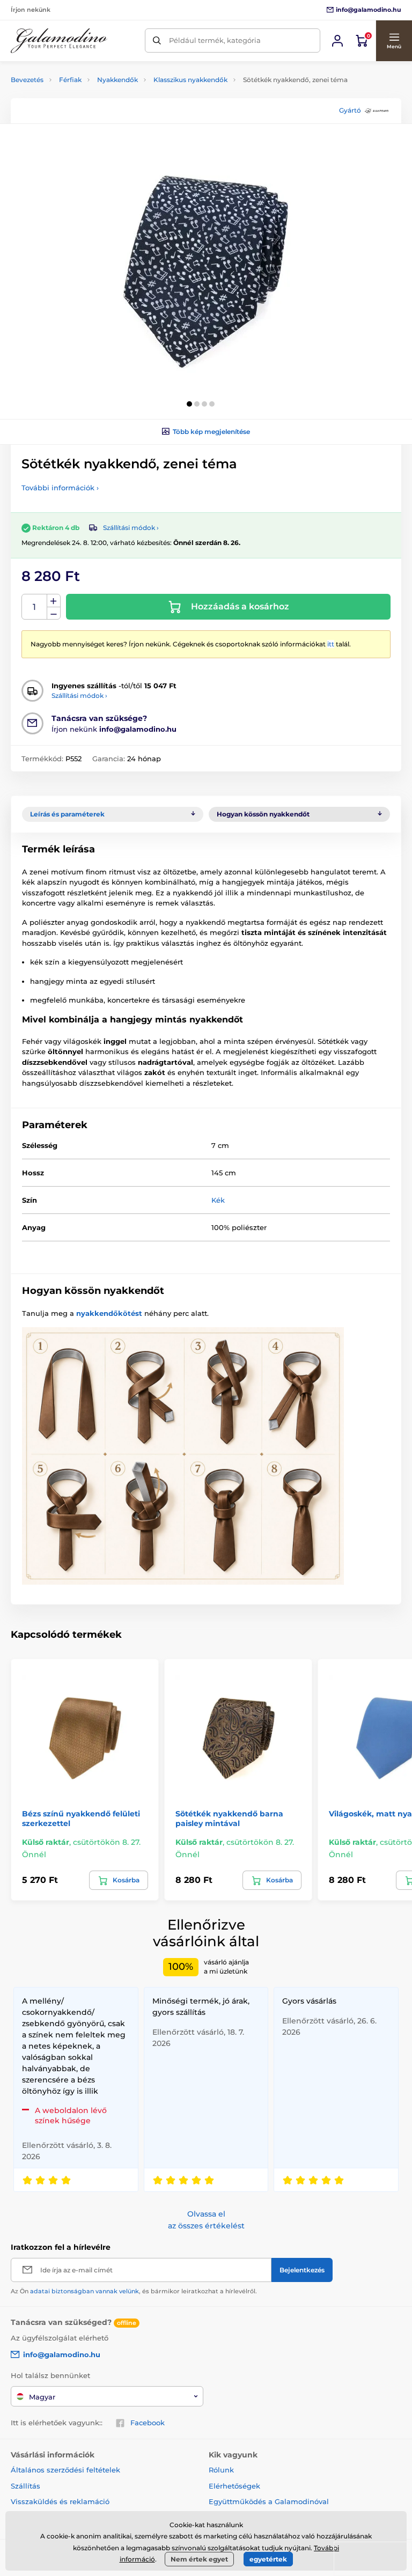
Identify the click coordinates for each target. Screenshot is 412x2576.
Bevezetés (27, 80)
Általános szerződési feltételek (65, 2470)
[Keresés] (157, 41)
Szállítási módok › (131, 528)
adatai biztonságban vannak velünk (84, 2291)
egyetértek (268, 2559)
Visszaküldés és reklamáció (60, 2501)
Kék (218, 1200)
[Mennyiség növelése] (54, 601)
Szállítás (25, 2486)
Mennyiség (35, 607)
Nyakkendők (117, 80)
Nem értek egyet (199, 2559)
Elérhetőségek (234, 2486)
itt (331, 644)
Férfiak (70, 80)
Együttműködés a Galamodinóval (269, 2501)
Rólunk (221, 2470)
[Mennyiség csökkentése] (54, 613)
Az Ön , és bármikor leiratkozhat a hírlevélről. (134, 2291)
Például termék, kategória (215, 40)
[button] (394, 41)
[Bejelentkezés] (337, 41)
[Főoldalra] (59, 41)
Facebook (148, 2423)
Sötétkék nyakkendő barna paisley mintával (229, 1819)
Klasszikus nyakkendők (190, 80)
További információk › (60, 488)
